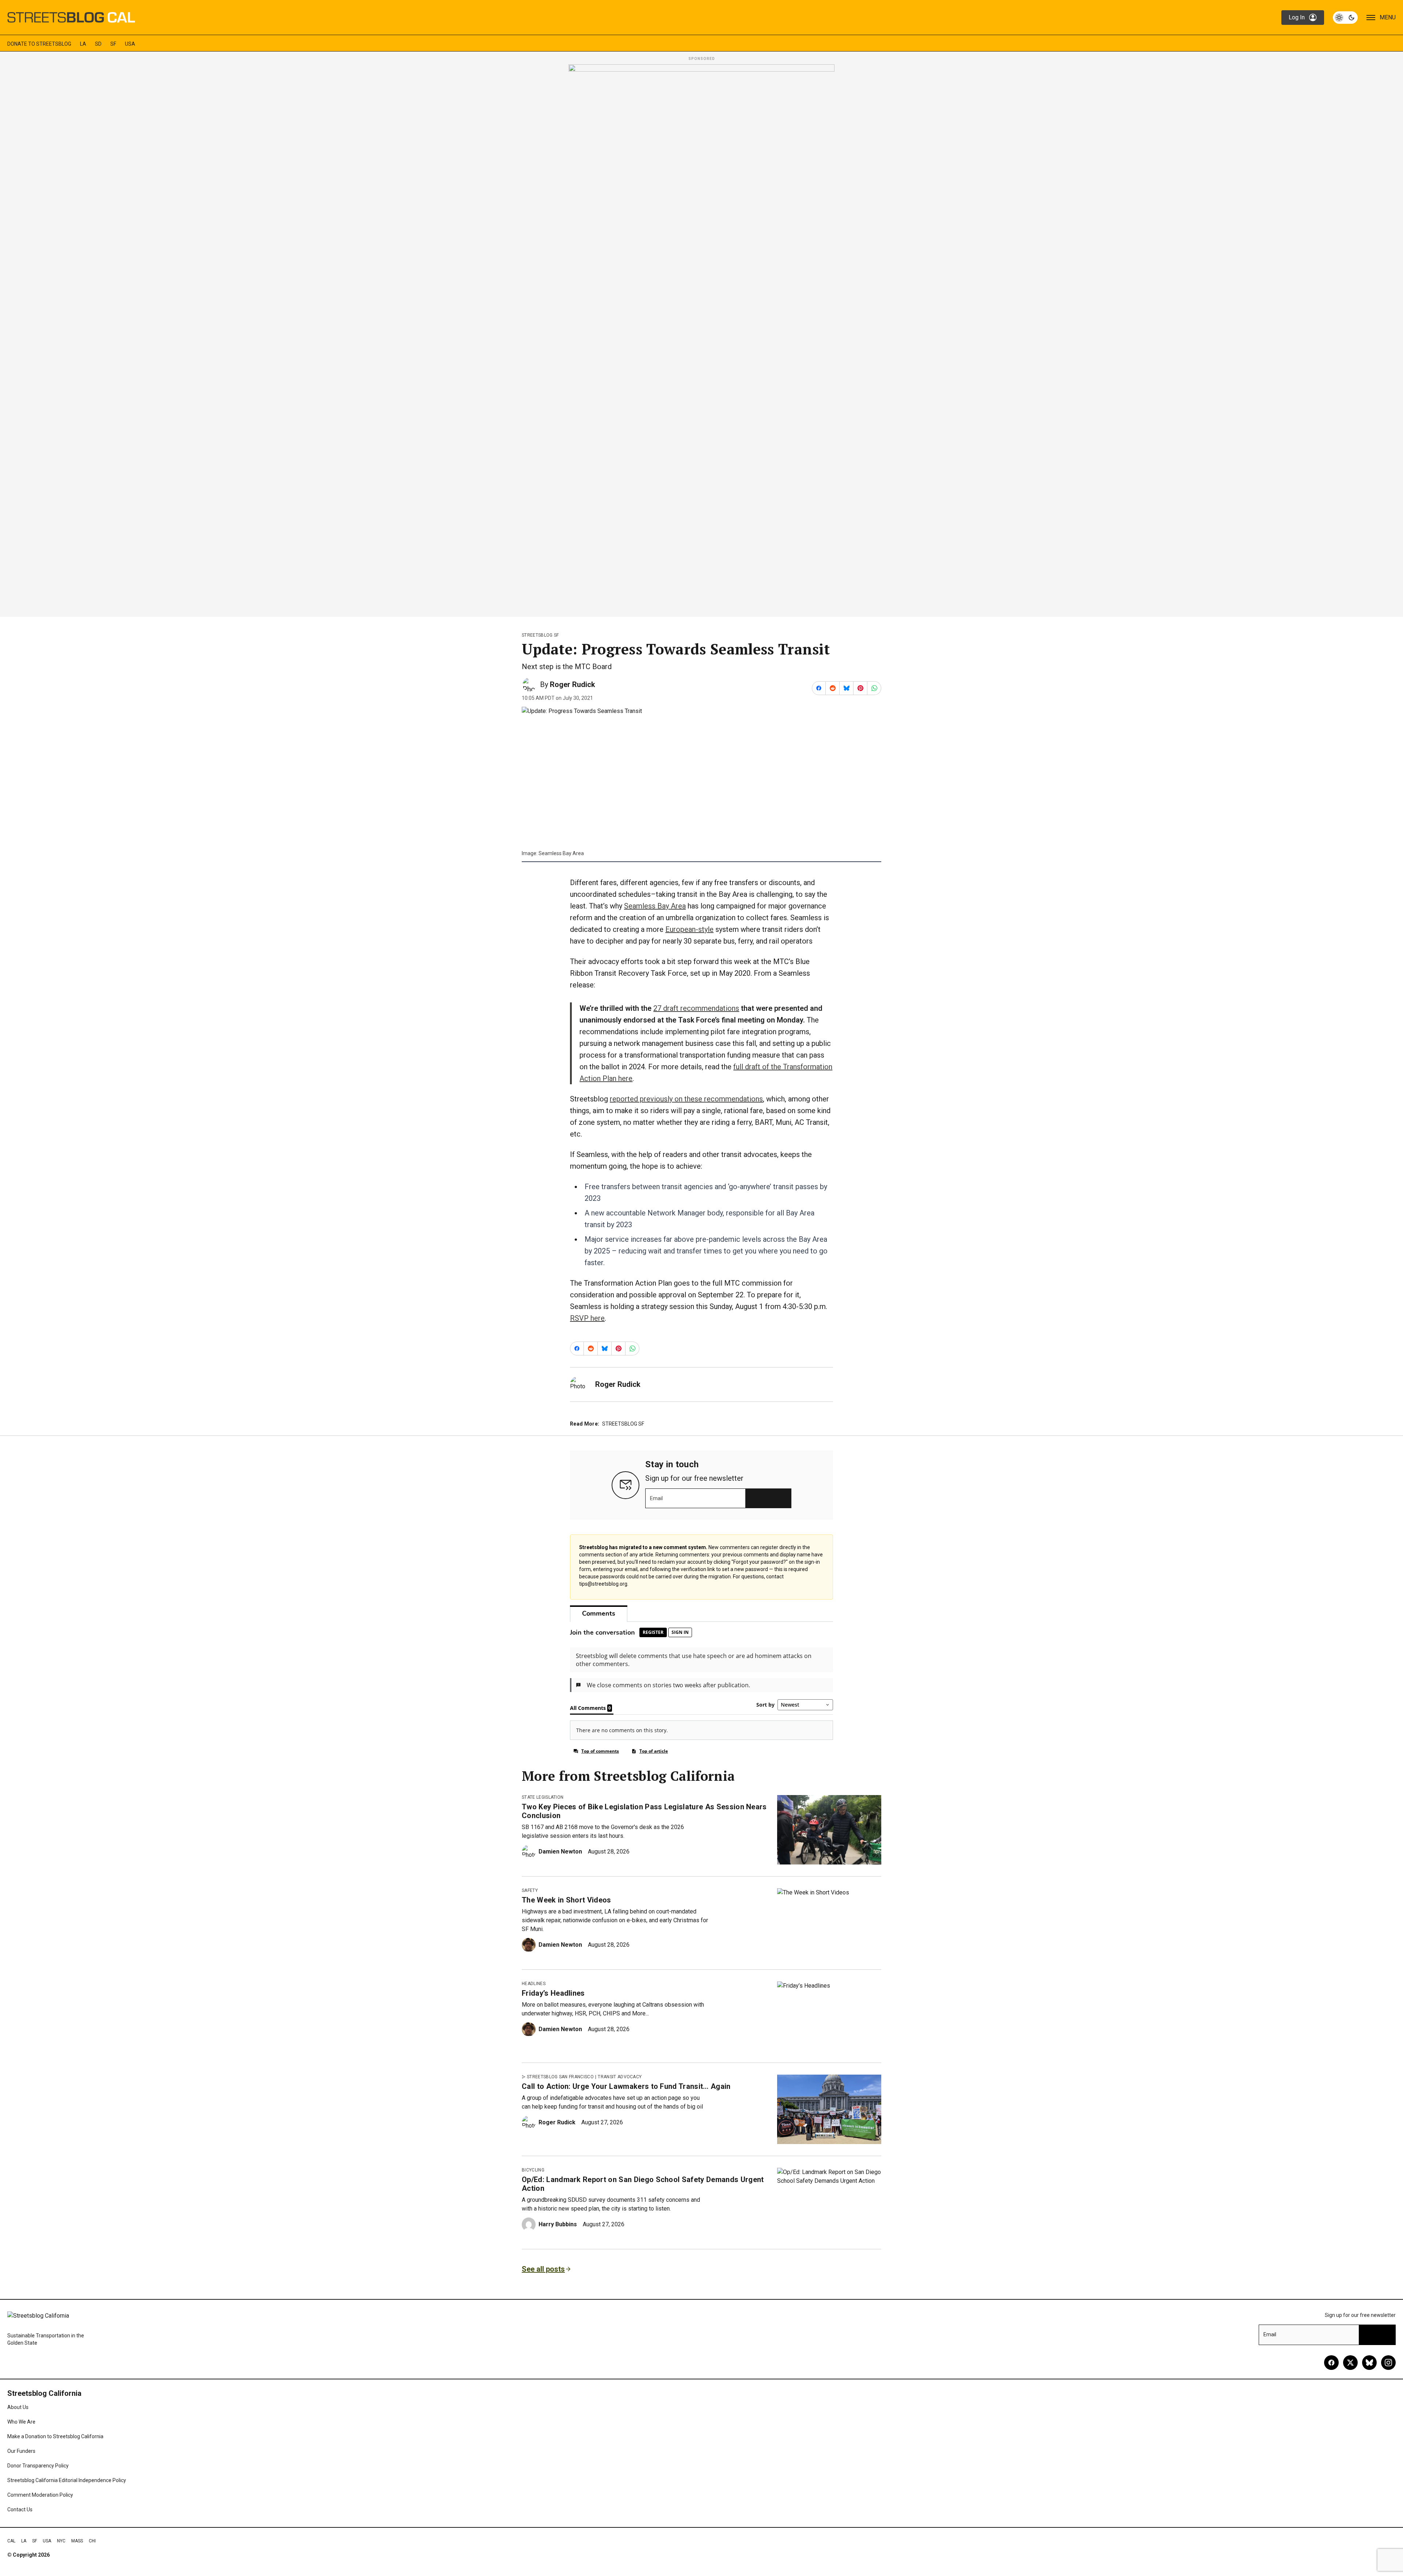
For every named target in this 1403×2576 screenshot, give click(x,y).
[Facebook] (1331, 2363)
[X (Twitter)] (1350, 2363)
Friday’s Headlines (553, 1993)
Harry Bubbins (558, 2224)
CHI (92, 2541)
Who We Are (21, 2422)
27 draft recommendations (696, 1008)
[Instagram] (1388, 2363)
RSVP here (587, 1318)
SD (98, 44)
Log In (1297, 17)
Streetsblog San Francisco (560, 2077)
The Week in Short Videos (566, 1900)
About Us (18, 2407)
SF (113, 44)
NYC (61, 2541)
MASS (77, 2541)
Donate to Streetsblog (39, 44)
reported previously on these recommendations (686, 1099)
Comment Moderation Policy (40, 2495)
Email (656, 1498)
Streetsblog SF (540, 635)
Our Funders (21, 2451)
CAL (11, 2541)
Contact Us (20, 2509)
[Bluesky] (1369, 2363)
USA (130, 44)
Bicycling (533, 2170)
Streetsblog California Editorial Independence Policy (67, 2480)
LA (83, 44)
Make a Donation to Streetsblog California (55, 2436)
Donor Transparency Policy (38, 2466)
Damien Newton (560, 1852)
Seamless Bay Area (655, 906)
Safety (530, 1890)
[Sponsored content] (701, 338)
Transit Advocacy (620, 2077)
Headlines (534, 1984)
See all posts (543, 2269)
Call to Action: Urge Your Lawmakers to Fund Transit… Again (626, 2086)
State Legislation (543, 1797)
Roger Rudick (573, 684)
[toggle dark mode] (1345, 18)
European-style (689, 929)
